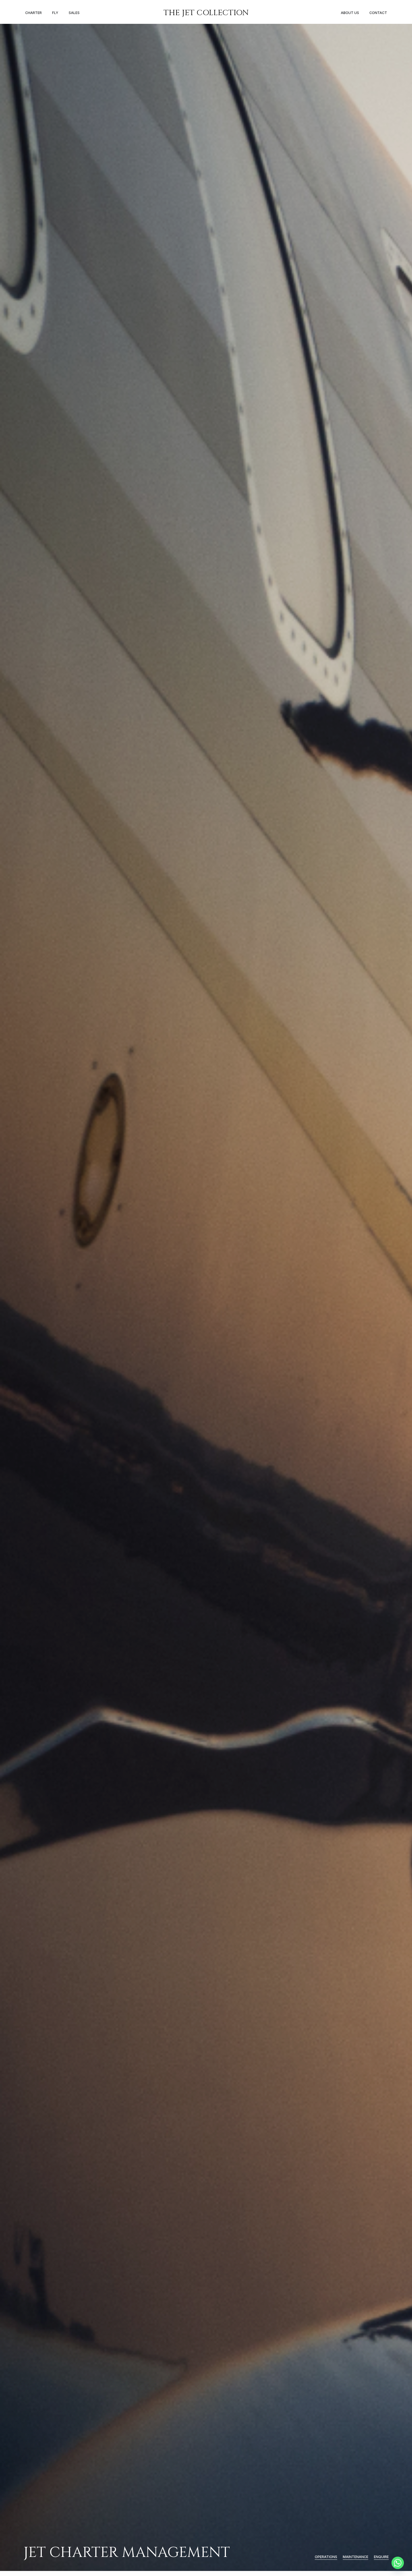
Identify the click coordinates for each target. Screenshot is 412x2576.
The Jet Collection (206, 13)
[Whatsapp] (398, 2563)
